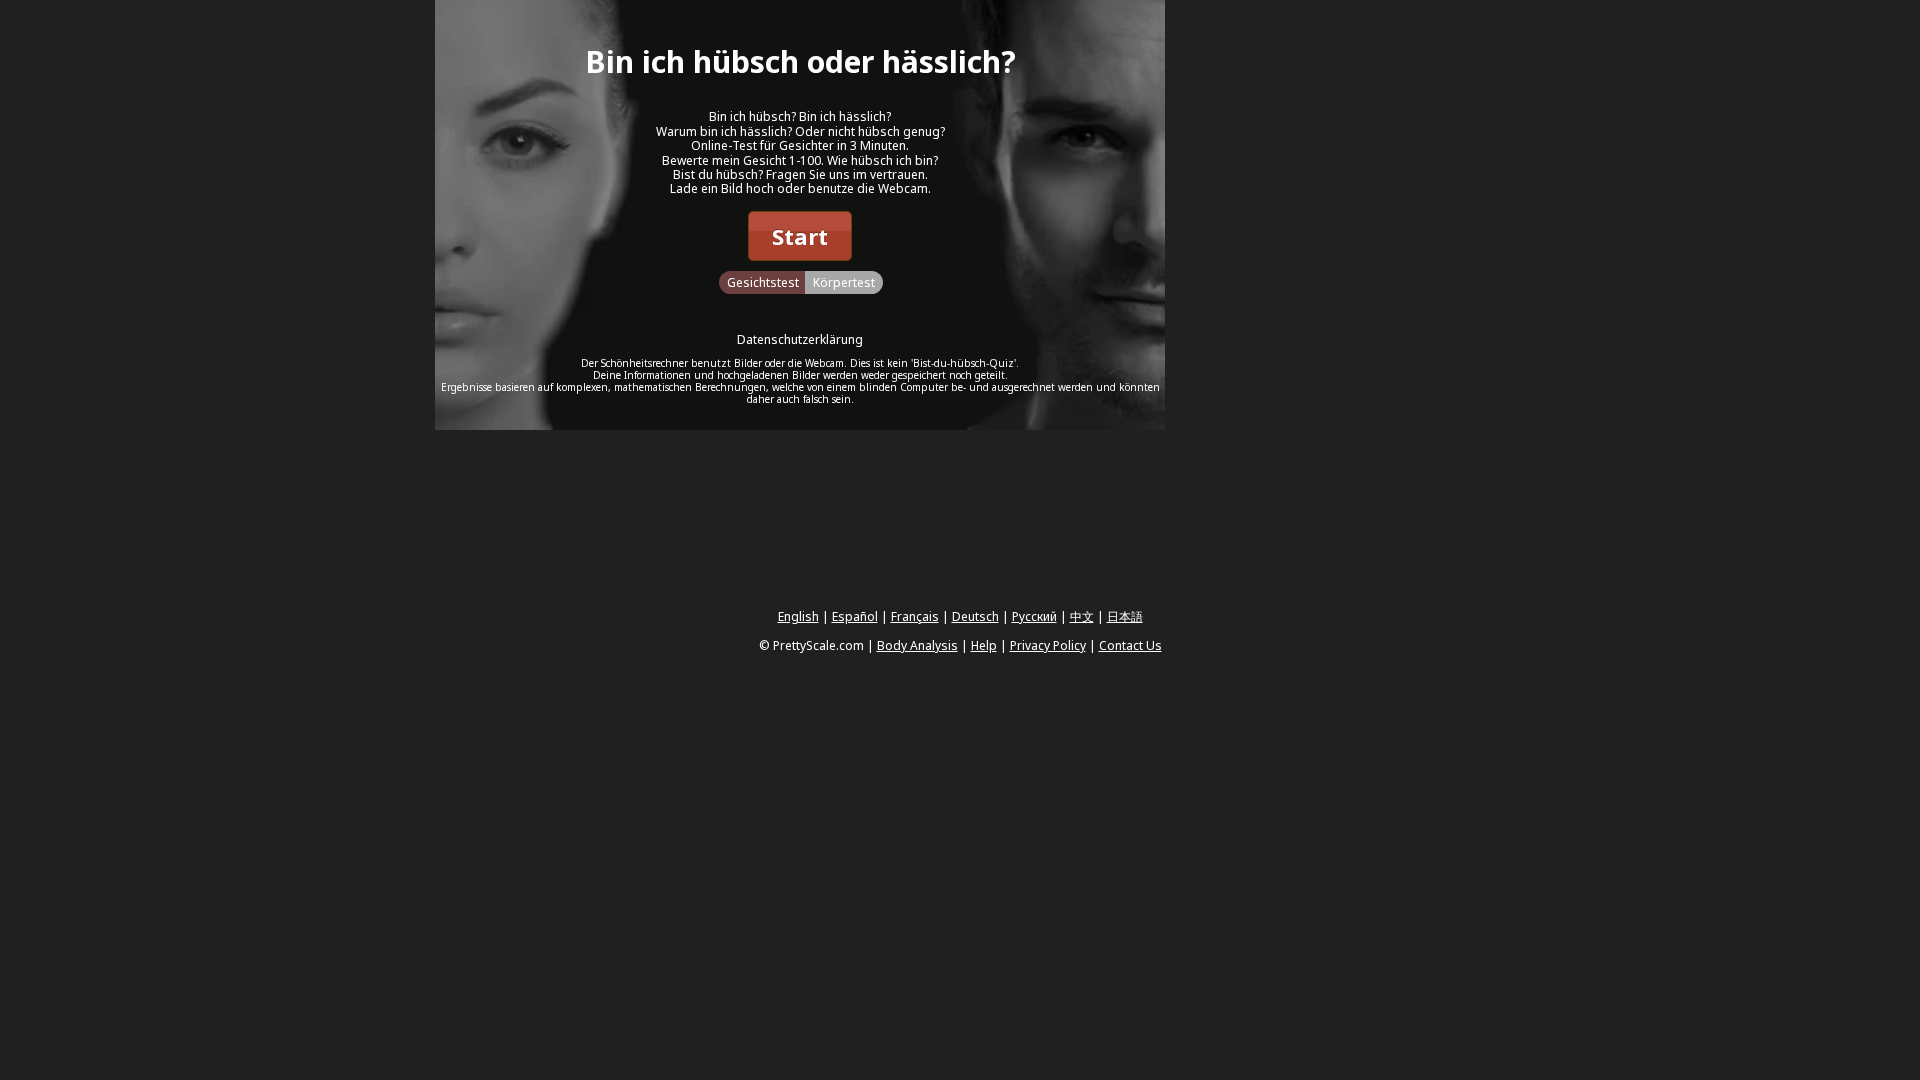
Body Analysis (917, 645)
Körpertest (844, 282)
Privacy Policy (1048, 645)
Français (915, 616)
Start (800, 236)
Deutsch (975, 616)
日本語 (1125, 616)
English (798, 616)
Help (984, 645)
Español (855, 616)
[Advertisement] (1315, 300)
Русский (1034, 616)
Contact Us (1130, 645)
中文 (1082, 616)
